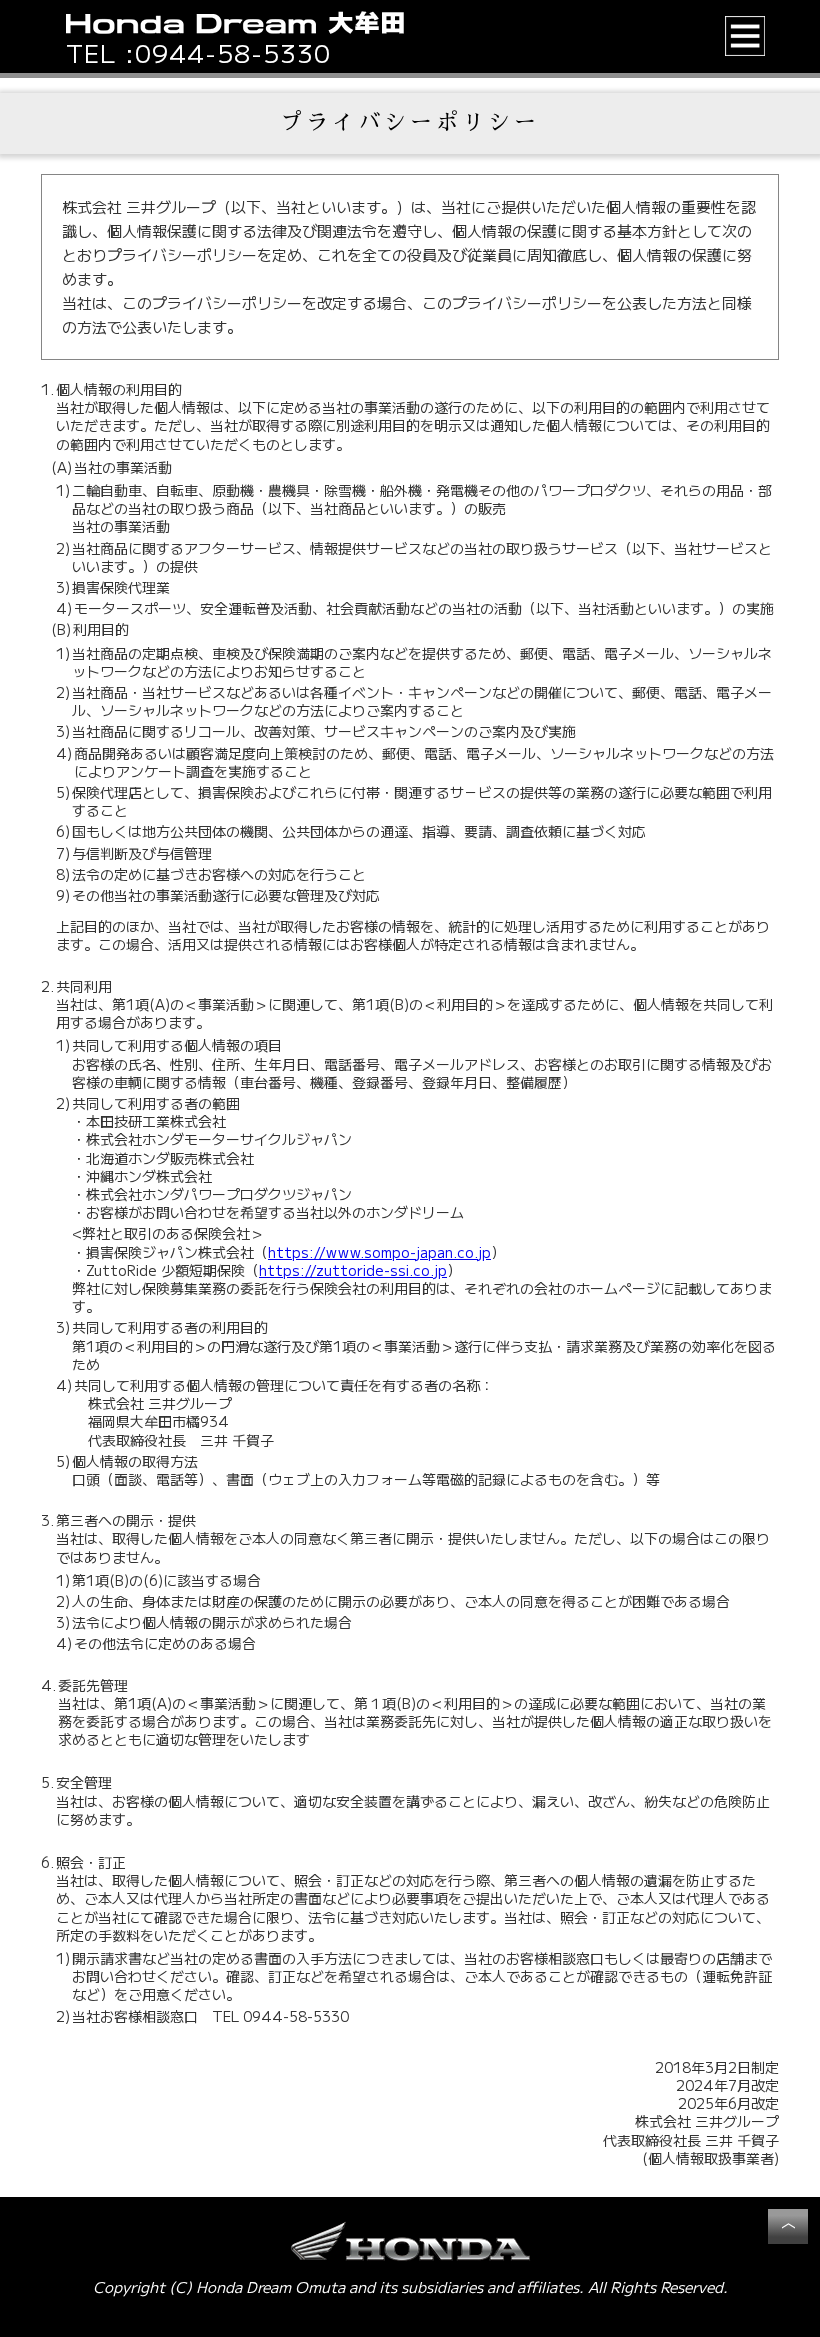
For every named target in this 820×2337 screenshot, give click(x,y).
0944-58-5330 (233, 52)
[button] (745, 36)
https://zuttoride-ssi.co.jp (353, 1270)
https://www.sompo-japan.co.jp (379, 1252)
